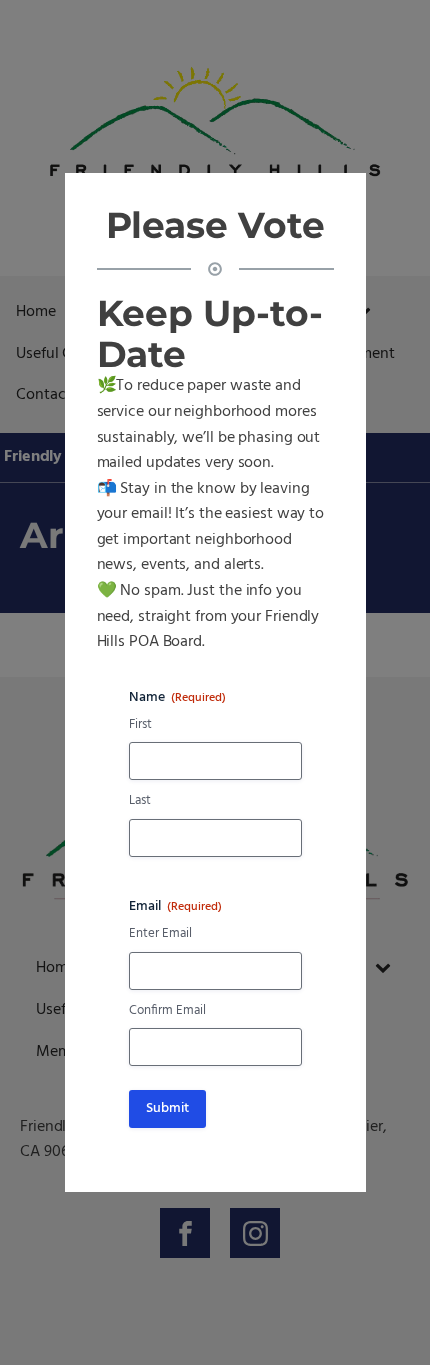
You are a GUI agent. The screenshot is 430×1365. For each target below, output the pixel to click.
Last (140, 801)
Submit (167, 1108)
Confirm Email (167, 1011)
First (140, 725)
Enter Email (160, 934)
